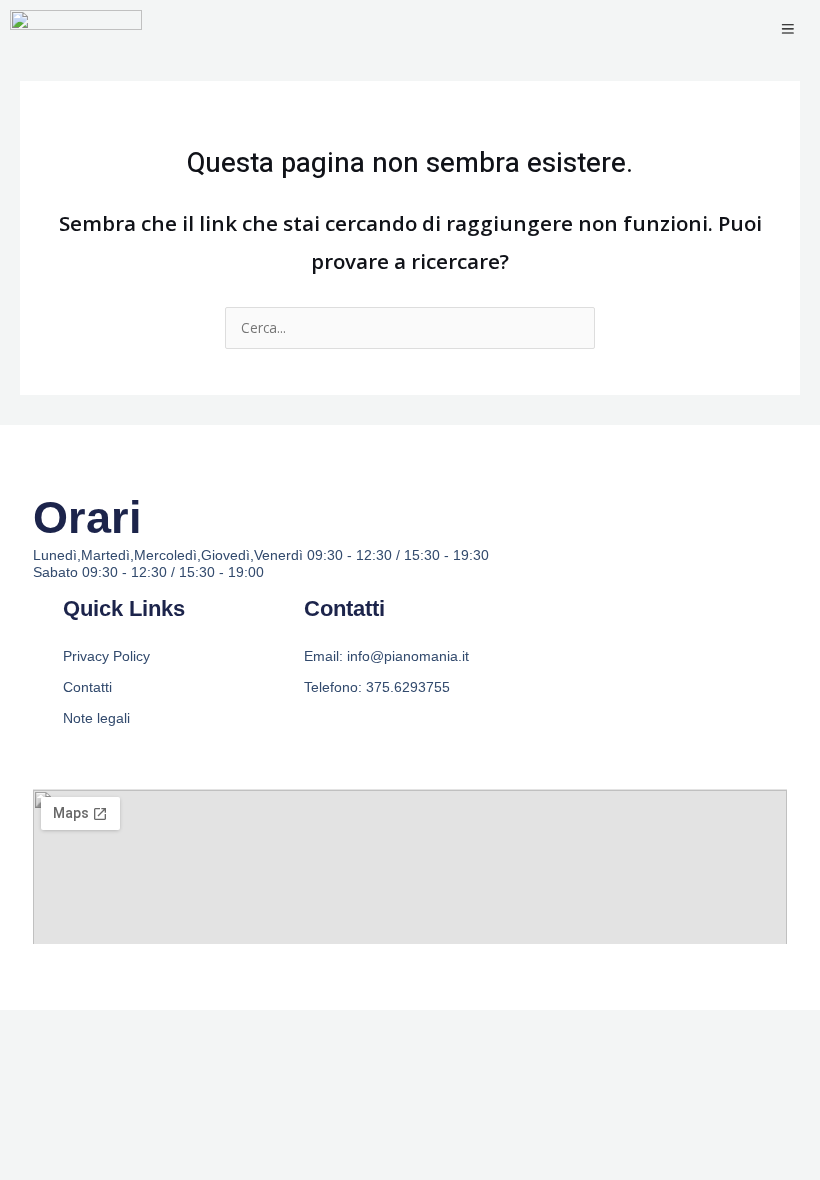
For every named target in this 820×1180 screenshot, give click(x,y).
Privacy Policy (106, 656)
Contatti (87, 687)
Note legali (96, 718)
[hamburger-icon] (787, 30)
